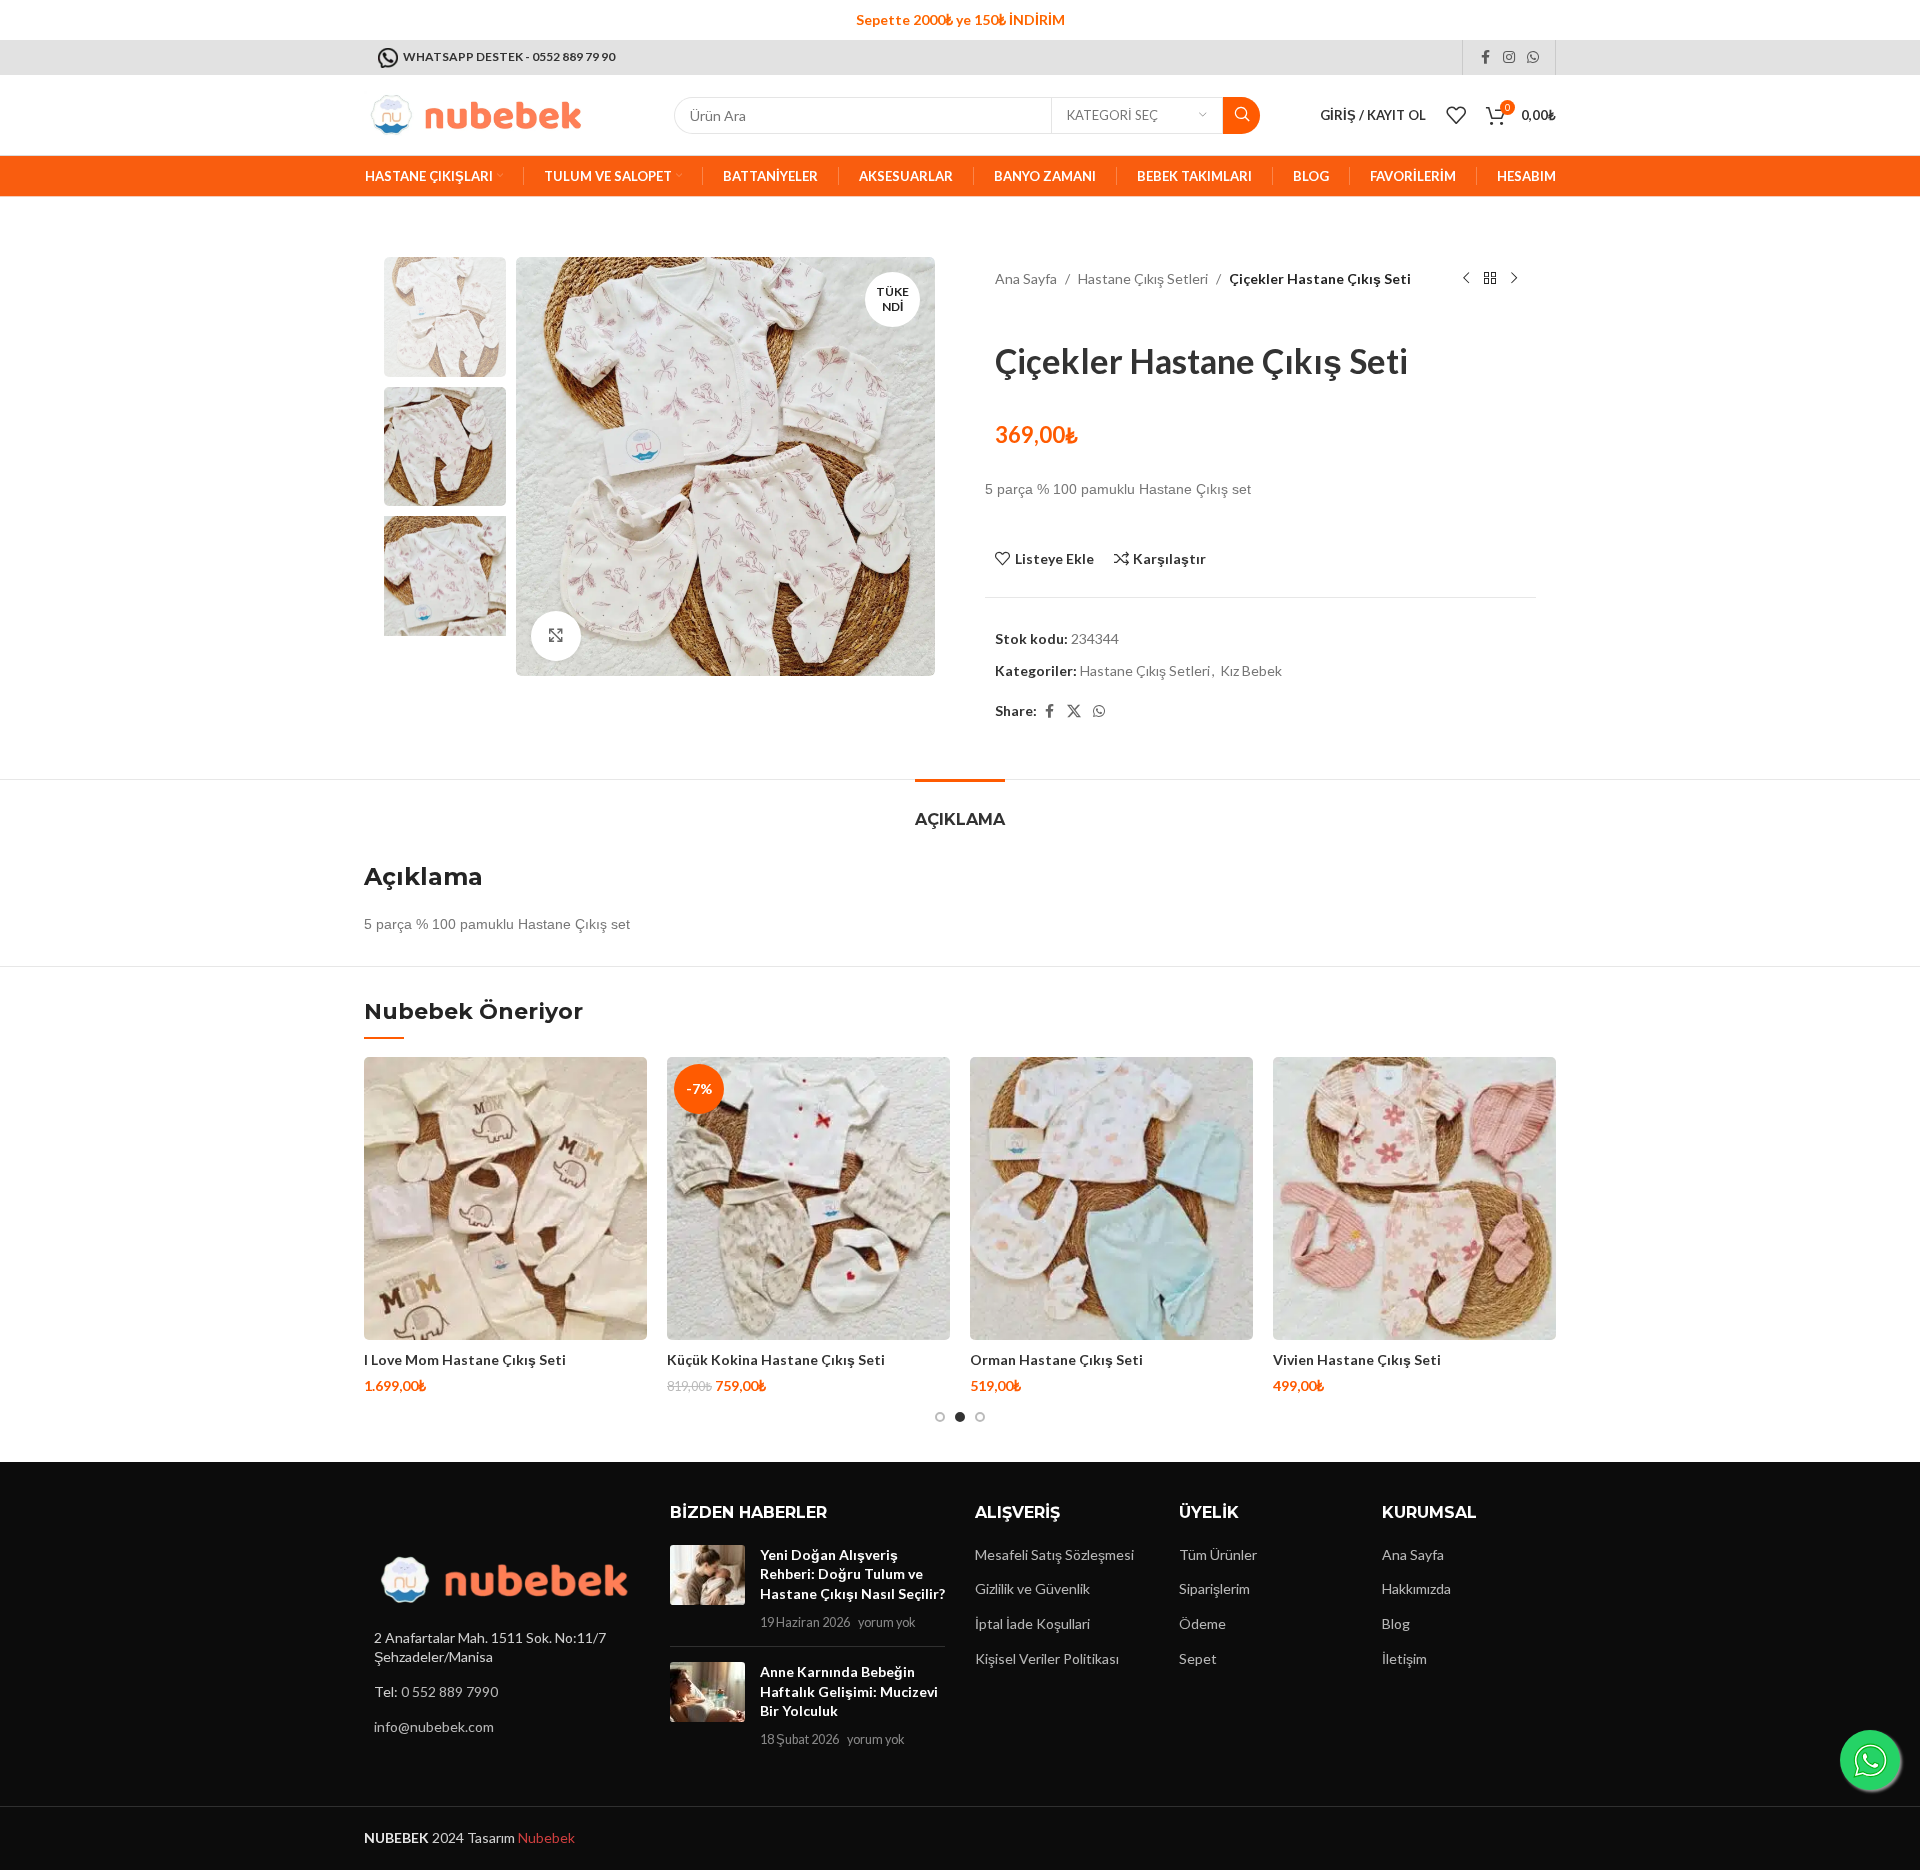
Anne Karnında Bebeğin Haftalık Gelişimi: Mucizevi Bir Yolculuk (849, 1691)
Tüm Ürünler (1218, 1554)
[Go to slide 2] (960, 1417)
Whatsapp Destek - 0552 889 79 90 (509, 56)
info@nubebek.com (434, 1726)
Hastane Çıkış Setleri (1143, 278)
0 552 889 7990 (449, 1691)
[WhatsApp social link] (1533, 57)
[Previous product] (1466, 279)
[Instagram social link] (1509, 57)
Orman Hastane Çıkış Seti (1056, 1359)
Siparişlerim (1214, 1588)
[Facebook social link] (1485, 57)
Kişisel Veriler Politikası (1047, 1658)
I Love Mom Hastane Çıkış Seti (465, 1359)
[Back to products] (1490, 279)
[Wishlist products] (1456, 115)
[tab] (960, 809)
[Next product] (1514, 279)
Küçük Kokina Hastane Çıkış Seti (776, 1359)
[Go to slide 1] (940, 1417)
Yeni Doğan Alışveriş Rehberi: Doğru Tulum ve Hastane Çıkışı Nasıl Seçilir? (852, 1574)
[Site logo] (474, 113)
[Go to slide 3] (980, 1417)
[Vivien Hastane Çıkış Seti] (1414, 1198)
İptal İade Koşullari (1032, 1623)
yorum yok (887, 1622)
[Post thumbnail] (707, 1588)
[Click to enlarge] (556, 636)
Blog (1396, 1623)
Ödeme (1202, 1623)
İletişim (1404, 1658)
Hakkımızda (1416, 1588)
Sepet (1198, 1658)
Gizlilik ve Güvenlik (1032, 1588)
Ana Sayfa (1026, 278)
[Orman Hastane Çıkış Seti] (1111, 1198)
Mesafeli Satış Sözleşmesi (1054, 1554)
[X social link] (1074, 711)
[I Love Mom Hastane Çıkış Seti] (505, 1198)
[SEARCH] (1241, 115)
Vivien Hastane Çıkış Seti (1357, 1359)
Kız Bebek (1251, 670)
